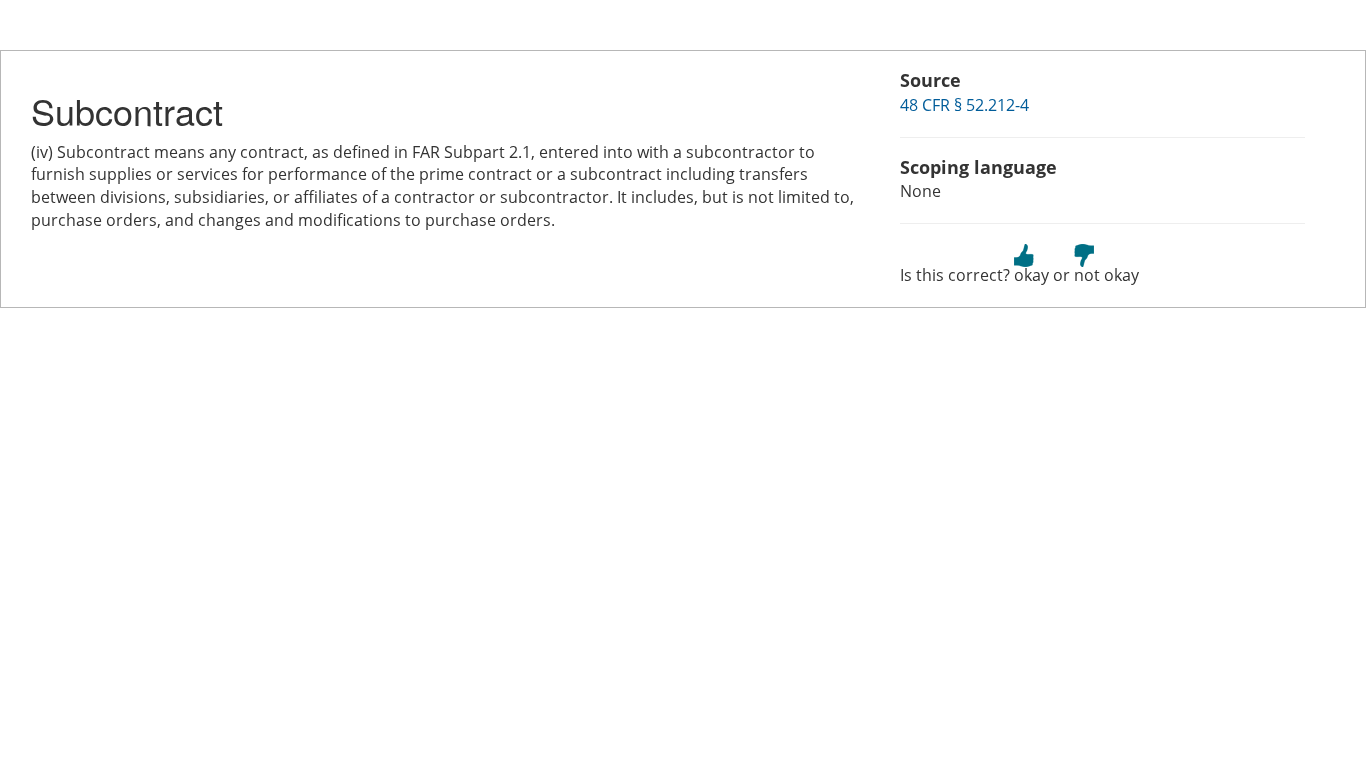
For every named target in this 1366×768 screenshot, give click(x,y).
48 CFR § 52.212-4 (964, 105)
